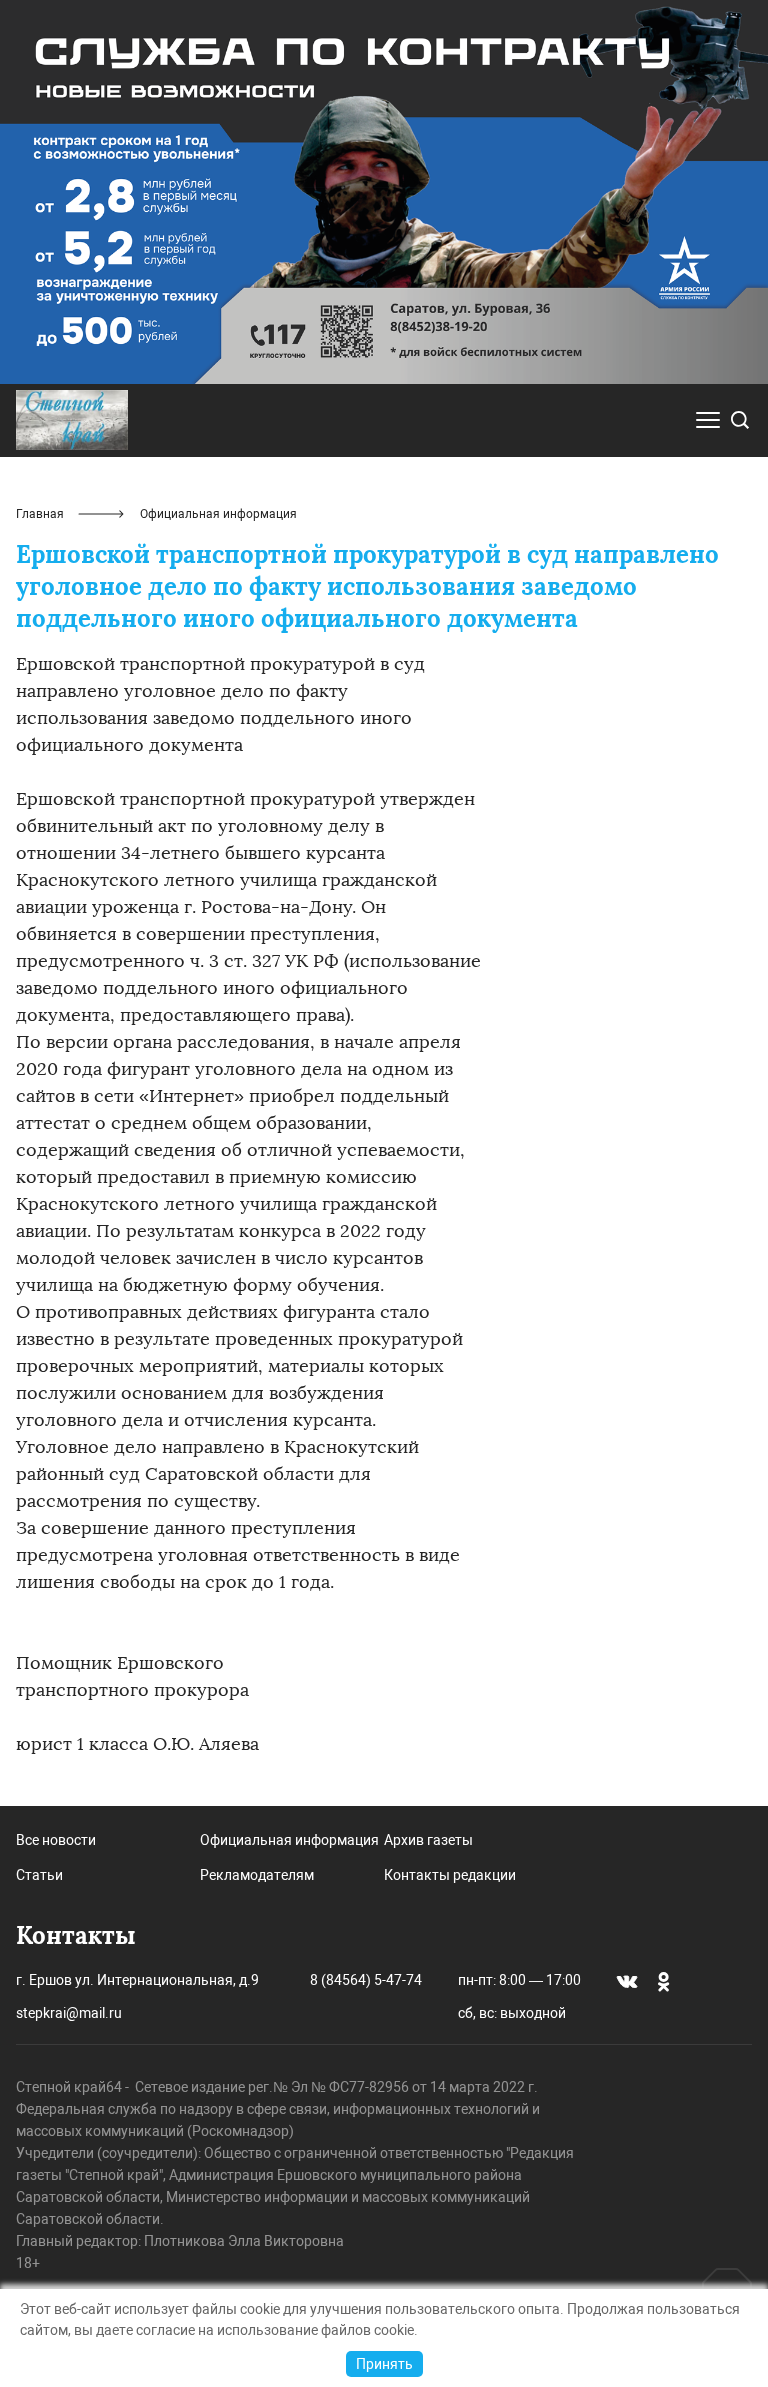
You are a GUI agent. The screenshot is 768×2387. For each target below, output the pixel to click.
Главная (40, 514)
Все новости (56, 1840)
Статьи (39, 1875)
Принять (384, 2364)
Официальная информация (289, 1840)
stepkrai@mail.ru (69, 2013)
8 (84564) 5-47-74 (366, 1980)
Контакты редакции (450, 1875)
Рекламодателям (257, 1875)
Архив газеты (428, 1840)
